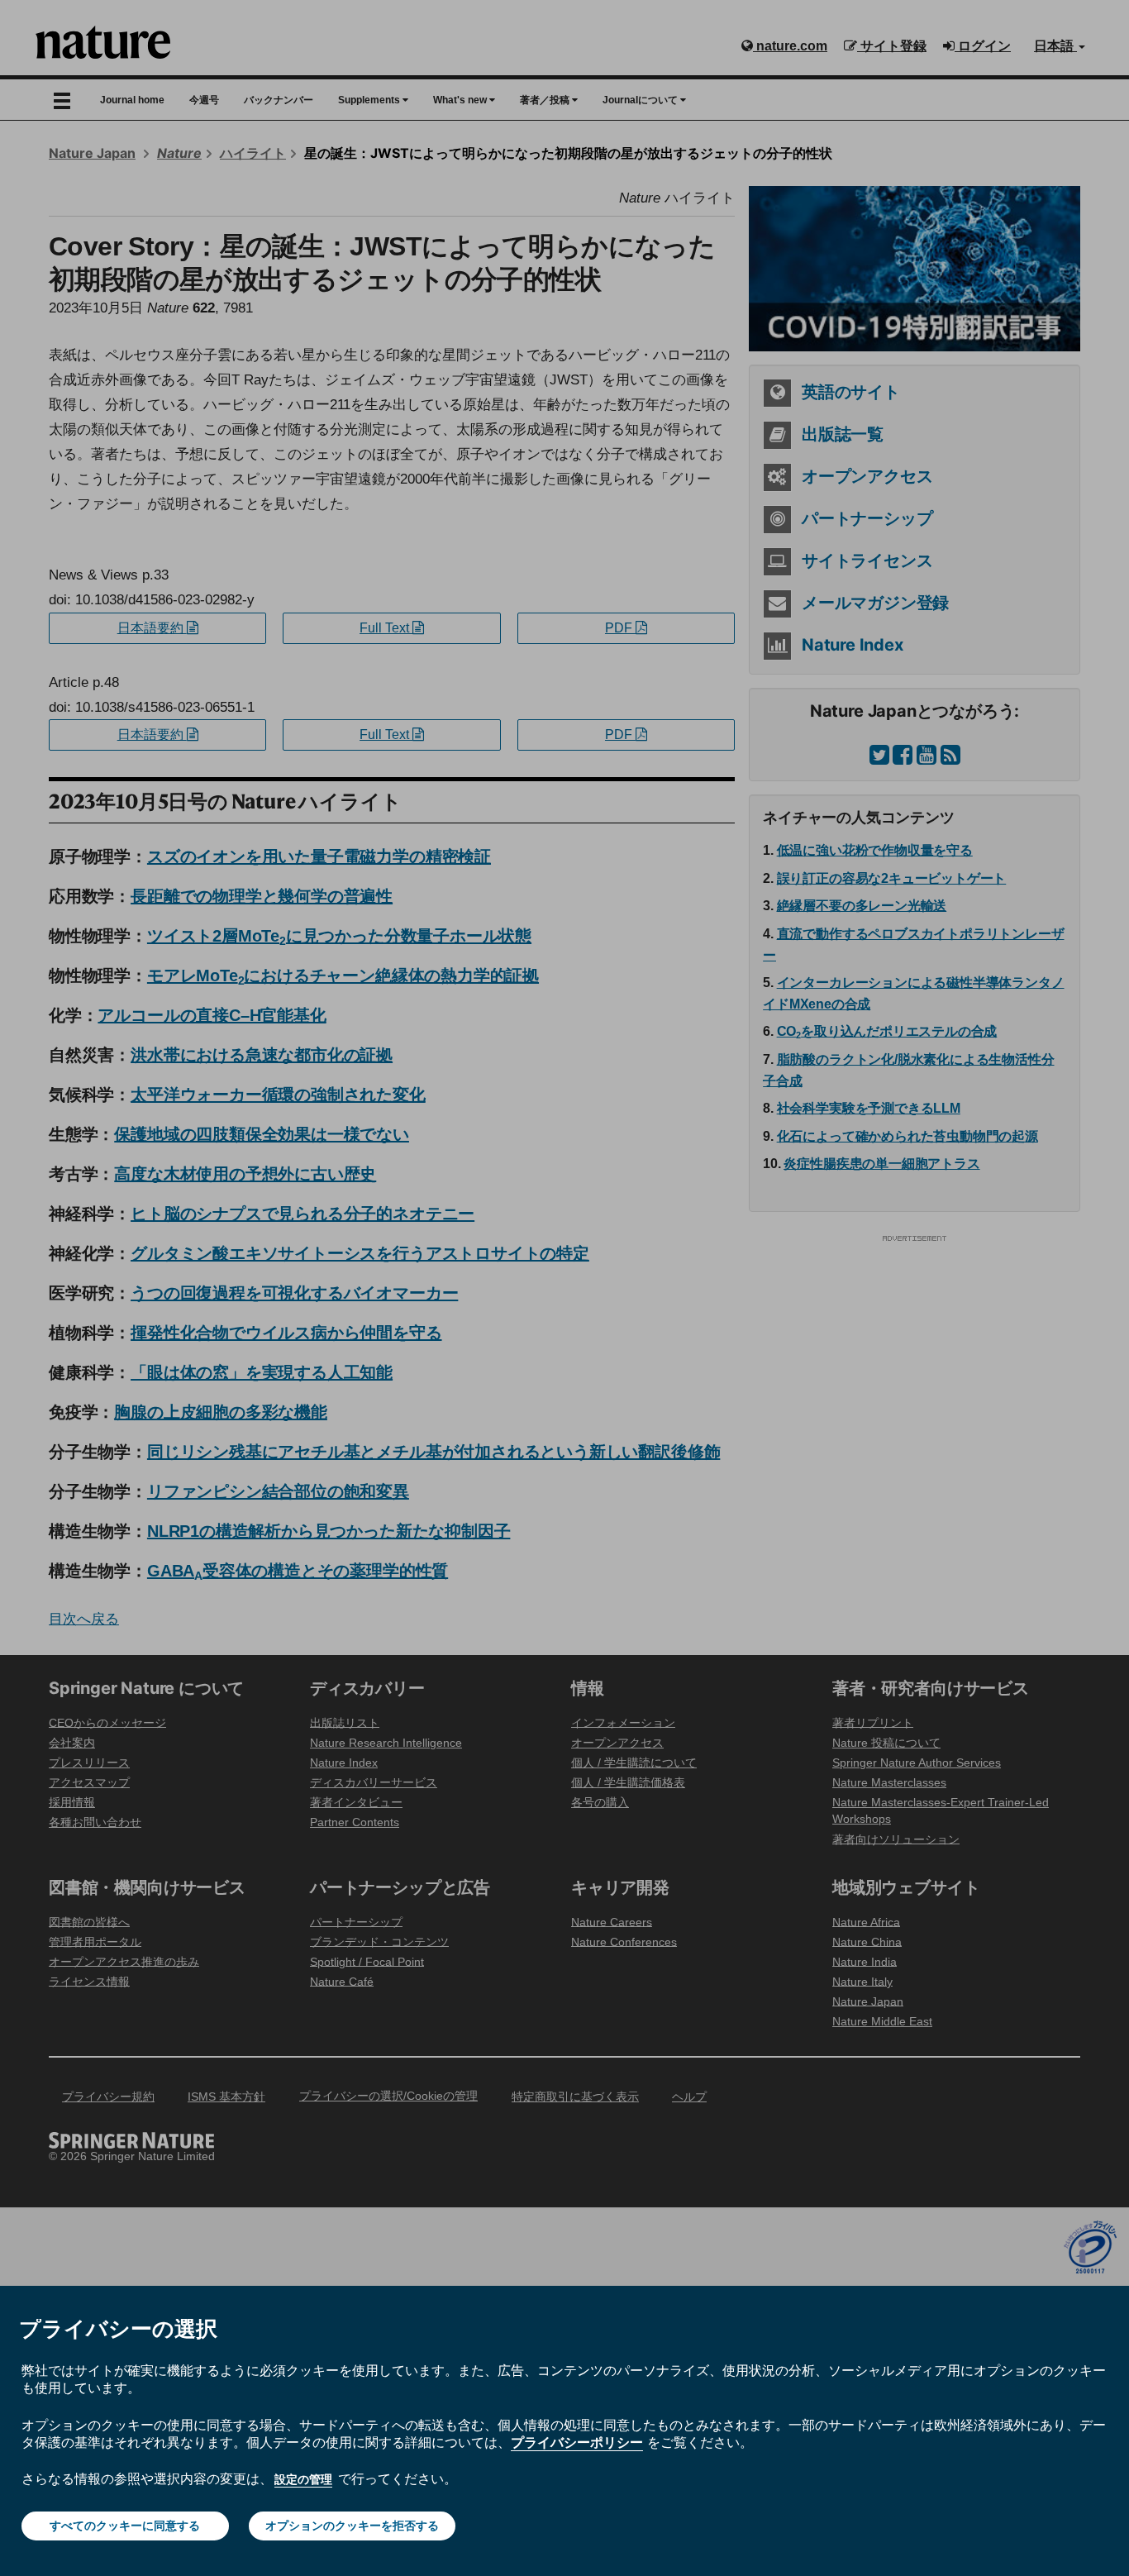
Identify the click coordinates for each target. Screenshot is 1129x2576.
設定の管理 (303, 2479)
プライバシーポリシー (577, 2442)
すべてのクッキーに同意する (125, 2526)
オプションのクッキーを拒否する (352, 2526)
